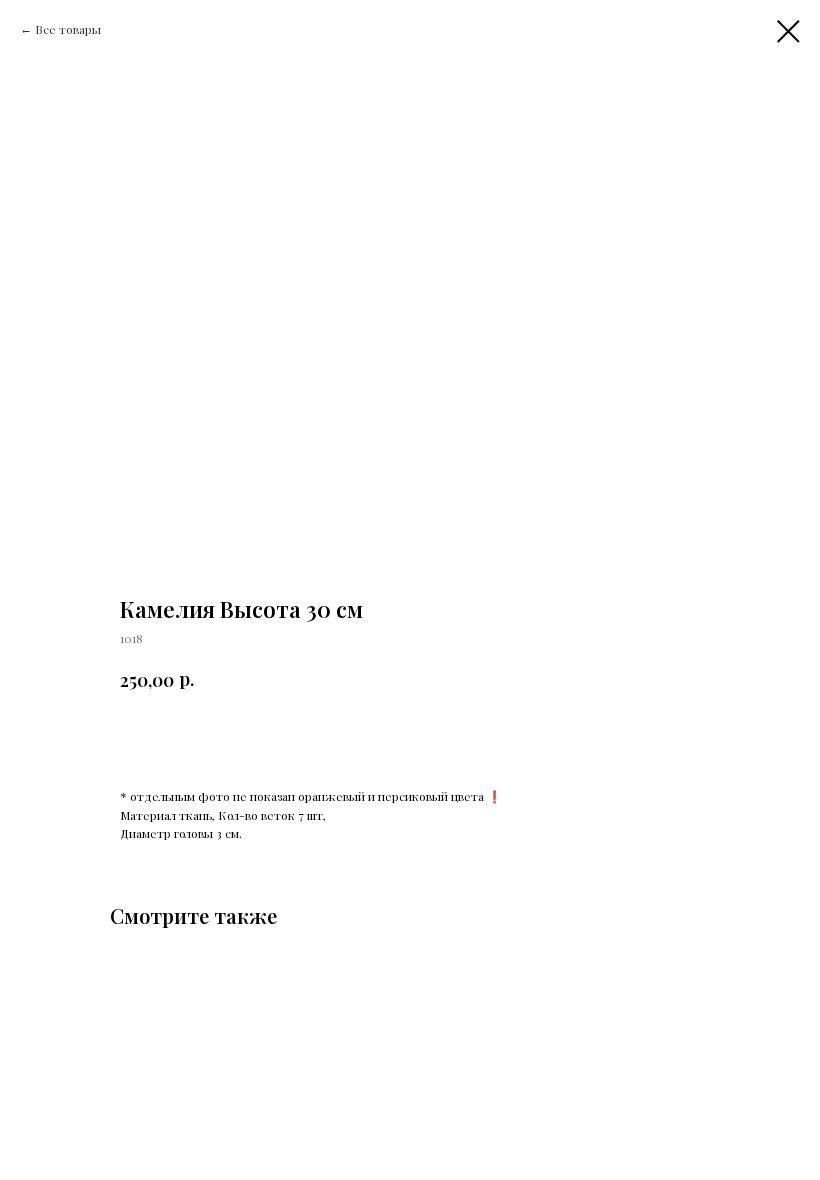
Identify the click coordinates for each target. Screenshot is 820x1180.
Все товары (68, 29)
